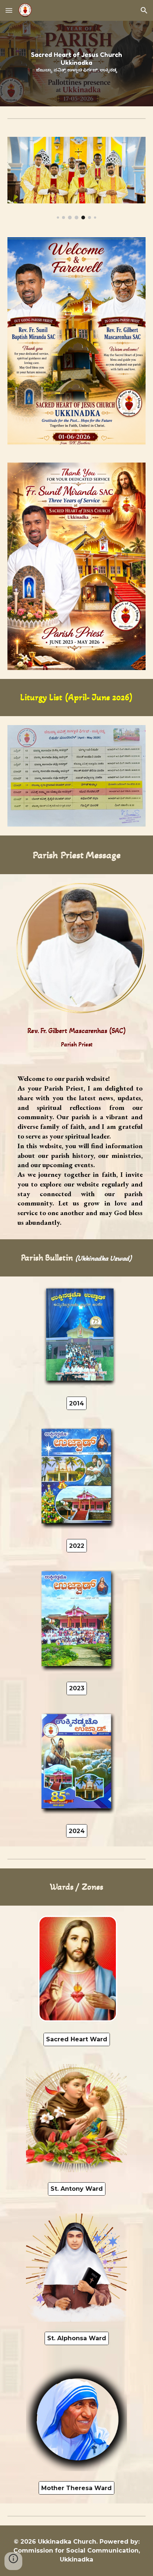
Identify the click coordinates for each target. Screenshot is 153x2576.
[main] (76, 698)
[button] (9, 10)
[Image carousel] (76, 178)
